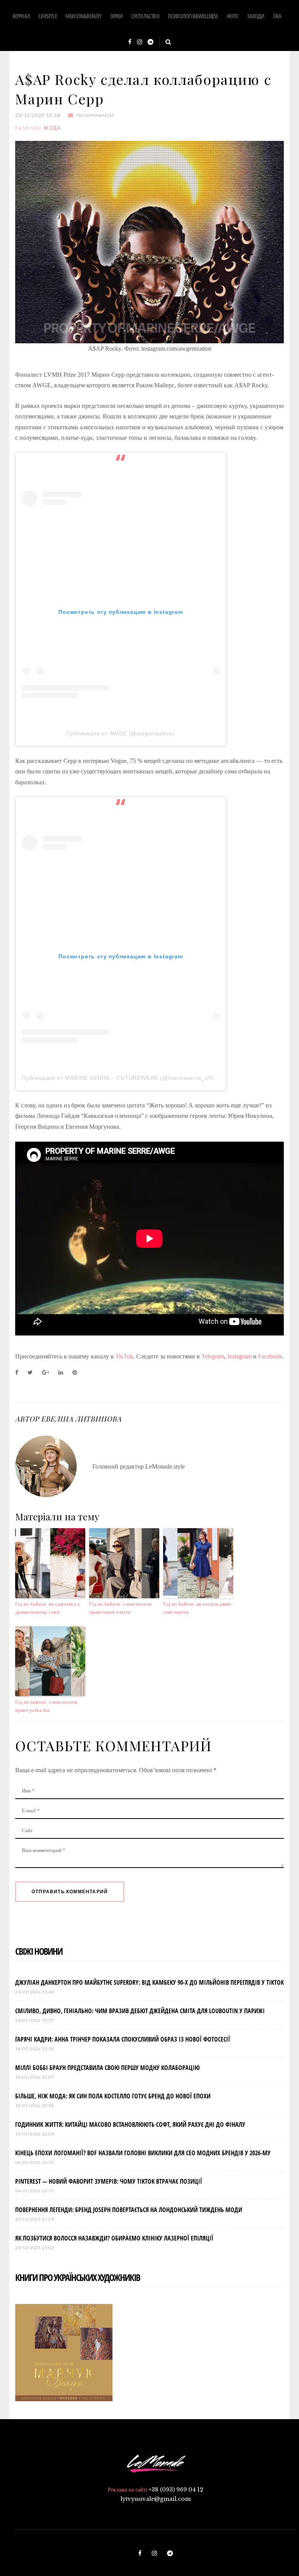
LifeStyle (48, 16)
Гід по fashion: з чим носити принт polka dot (46, 1706)
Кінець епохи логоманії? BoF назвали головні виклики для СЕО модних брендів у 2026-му (143, 2153)
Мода (53, 128)
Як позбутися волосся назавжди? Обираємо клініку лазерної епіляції (114, 2238)
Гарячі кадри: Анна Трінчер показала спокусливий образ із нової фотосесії (123, 2039)
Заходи (255, 16)
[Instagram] (140, 42)
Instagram (239, 1356)
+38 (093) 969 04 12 (176, 2490)
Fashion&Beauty (84, 16)
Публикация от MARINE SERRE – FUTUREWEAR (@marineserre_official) (123, 1078)
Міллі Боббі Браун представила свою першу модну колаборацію (107, 2068)
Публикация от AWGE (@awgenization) (120, 733)
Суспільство (145, 16)
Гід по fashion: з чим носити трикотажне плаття (120, 1608)
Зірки (116, 16)
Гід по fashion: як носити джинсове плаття (198, 1608)
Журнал (21, 16)
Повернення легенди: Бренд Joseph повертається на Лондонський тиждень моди (129, 2210)
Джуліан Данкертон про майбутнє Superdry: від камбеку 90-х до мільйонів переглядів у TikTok (149, 1982)
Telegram (213, 1356)
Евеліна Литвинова (81, 1419)
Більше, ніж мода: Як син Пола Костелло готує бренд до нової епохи (113, 2096)
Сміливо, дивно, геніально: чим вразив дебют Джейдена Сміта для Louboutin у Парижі (140, 2011)
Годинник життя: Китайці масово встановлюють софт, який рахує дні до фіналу (130, 2124)
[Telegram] (150, 42)
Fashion (28, 128)
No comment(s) (95, 115)
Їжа (277, 16)
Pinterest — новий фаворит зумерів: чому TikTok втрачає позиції (109, 2181)
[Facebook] (130, 42)
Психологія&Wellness (193, 16)
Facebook (270, 1356)
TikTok (124, 1356)
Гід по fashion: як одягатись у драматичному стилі (48, 1608)
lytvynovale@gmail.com (156, 2499)
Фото (233, 16)
